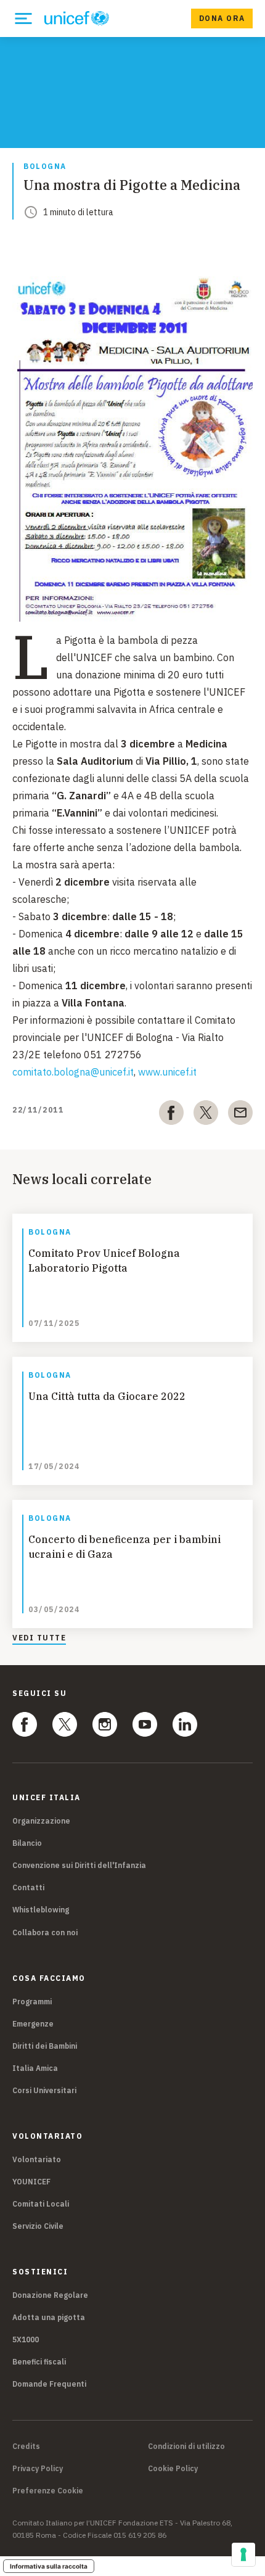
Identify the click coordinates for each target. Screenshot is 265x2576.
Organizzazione (41, 1821)
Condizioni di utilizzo (186, 2446)
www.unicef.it (167, 1072)
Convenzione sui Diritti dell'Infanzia (79, 1865)
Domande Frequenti (49, 2384)
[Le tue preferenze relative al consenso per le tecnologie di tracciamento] (243, 2554)
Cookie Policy (173, 2469)
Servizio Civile (38, 2226)
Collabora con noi (45, 1932)
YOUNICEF (31, 2182)
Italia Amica (35, 2068)
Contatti (28, 1887)
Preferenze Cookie (48, 2491)
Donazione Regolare (50, 2295)
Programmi (32, 2002)
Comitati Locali (41, 2204)
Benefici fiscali (39, 2362)
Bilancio (27, 1843)
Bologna (45, 167)
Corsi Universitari (44, 2090)
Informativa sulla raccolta (49, 2566)
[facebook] (171, 1115)
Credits (26, 2446)
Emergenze (33, 2024)
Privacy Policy (38, 2469)
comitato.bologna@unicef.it (73, 1072)
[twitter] (206, 1115)
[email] (240, 1115)
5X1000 (26, 2339)
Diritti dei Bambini (45, 2046)
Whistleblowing (41, 1910)
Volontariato (37, 2159)
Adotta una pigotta (49, 2317)
